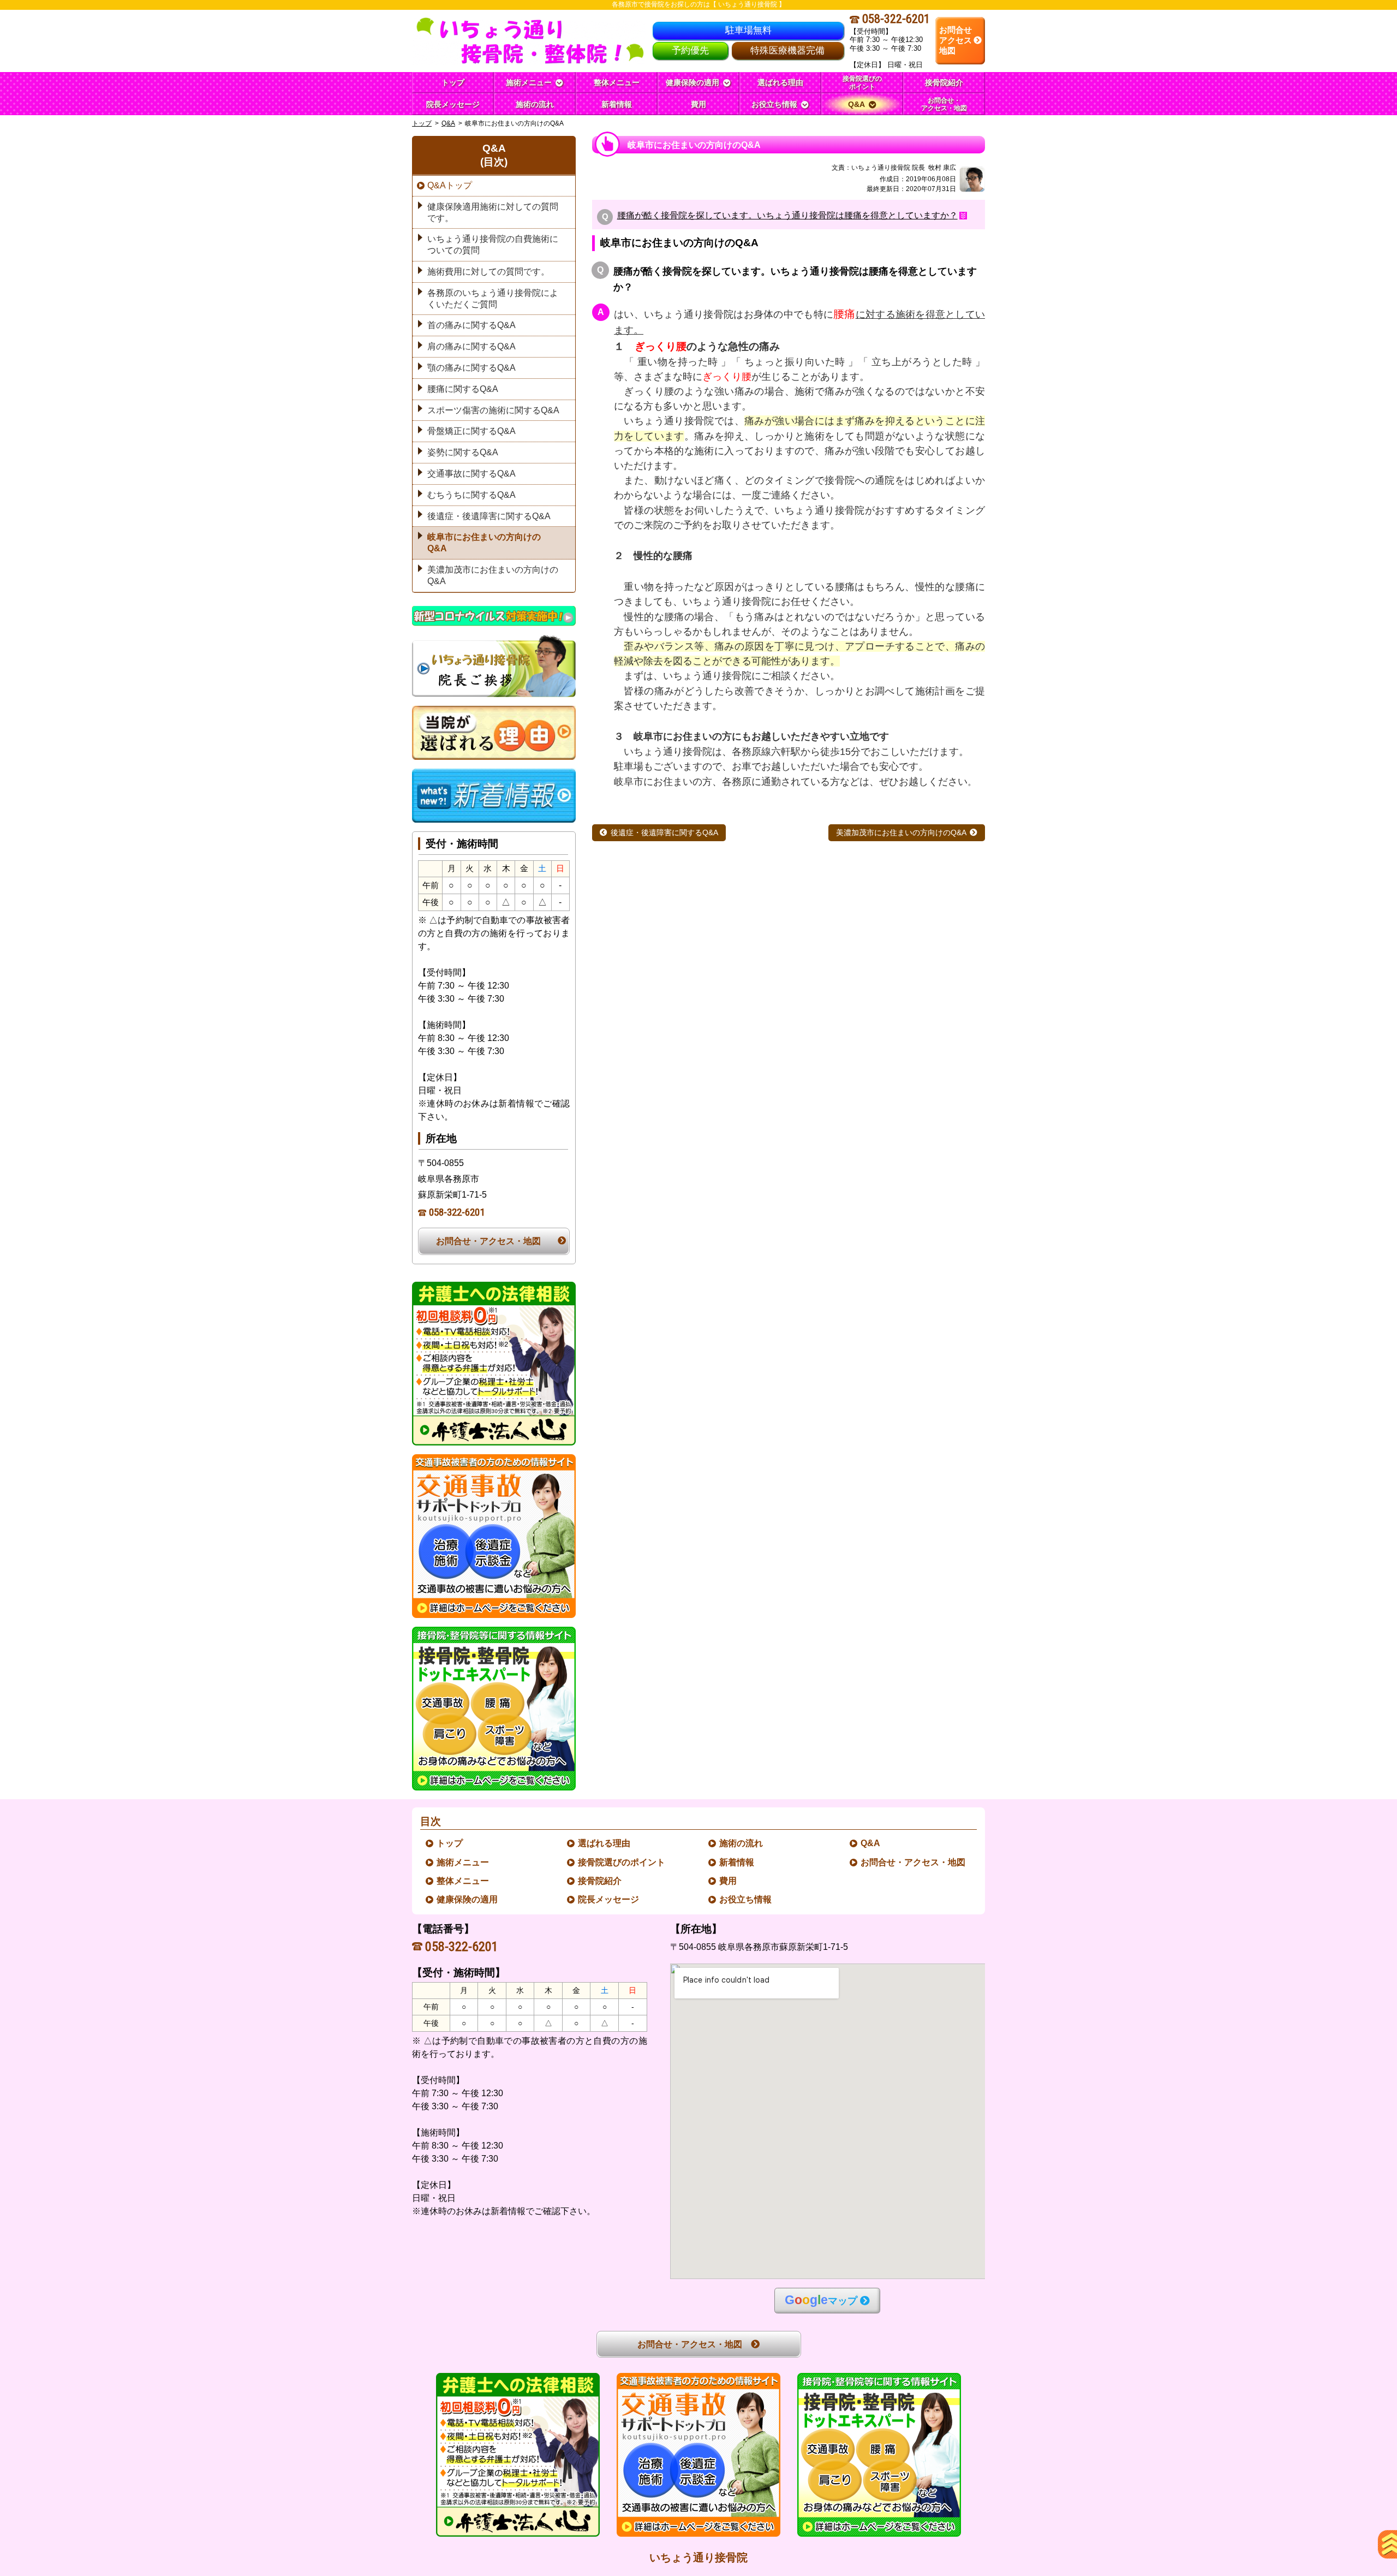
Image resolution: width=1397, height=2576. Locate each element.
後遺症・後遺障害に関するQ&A (664, 833)
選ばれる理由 (605, 1843)
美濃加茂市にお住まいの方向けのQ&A (901, 833)
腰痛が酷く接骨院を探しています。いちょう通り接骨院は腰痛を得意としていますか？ (787, 216)
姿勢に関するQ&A (463, 452)
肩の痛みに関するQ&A (471, 346)
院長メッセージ (609, 1899)
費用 (729, 1881)
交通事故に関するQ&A (471, 474)
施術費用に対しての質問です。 (488, 272)
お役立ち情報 (746, 1899)
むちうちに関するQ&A (471, 495)
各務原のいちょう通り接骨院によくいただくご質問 (493, 299)
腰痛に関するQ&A (463, 389)
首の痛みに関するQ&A (471, 325)
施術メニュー (463, 1862)
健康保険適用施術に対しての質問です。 (493, 212)
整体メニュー (463, 1881)
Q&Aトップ (450, 185)
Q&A (448, 123)
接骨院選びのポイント (622, 1862)
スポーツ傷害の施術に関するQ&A (493, 410)
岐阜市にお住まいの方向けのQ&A (484, 543)
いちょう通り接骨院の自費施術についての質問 (493, 245)
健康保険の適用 (468, 1899)
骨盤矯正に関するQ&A (471, 431)
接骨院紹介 (600, 1881)
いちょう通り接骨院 (698, 2557)
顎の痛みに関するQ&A (471, 368)
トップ (453, 82)
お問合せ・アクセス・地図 (488, 1241)
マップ (821, 2300)
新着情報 (737, 1862)
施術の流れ (742, 1843)
